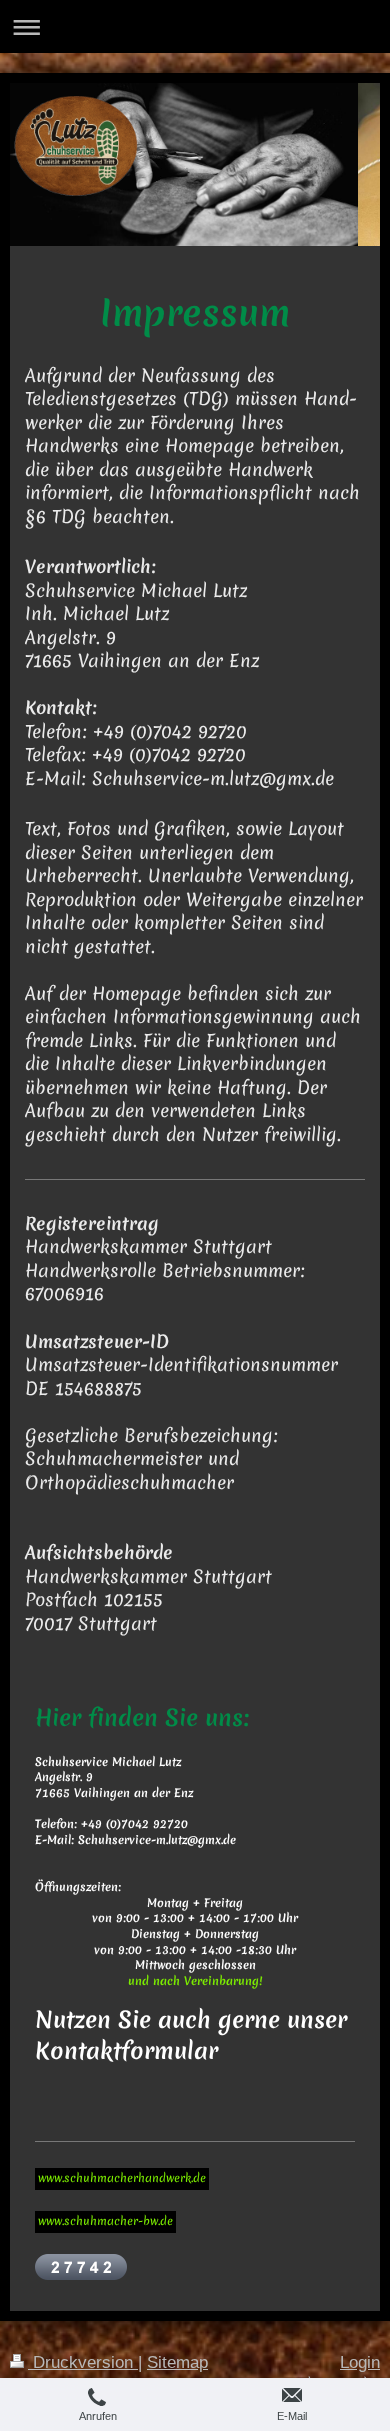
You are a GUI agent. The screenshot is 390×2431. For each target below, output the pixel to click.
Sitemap (177, 2362)
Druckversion (83, 2362)
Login (360, 2362)
